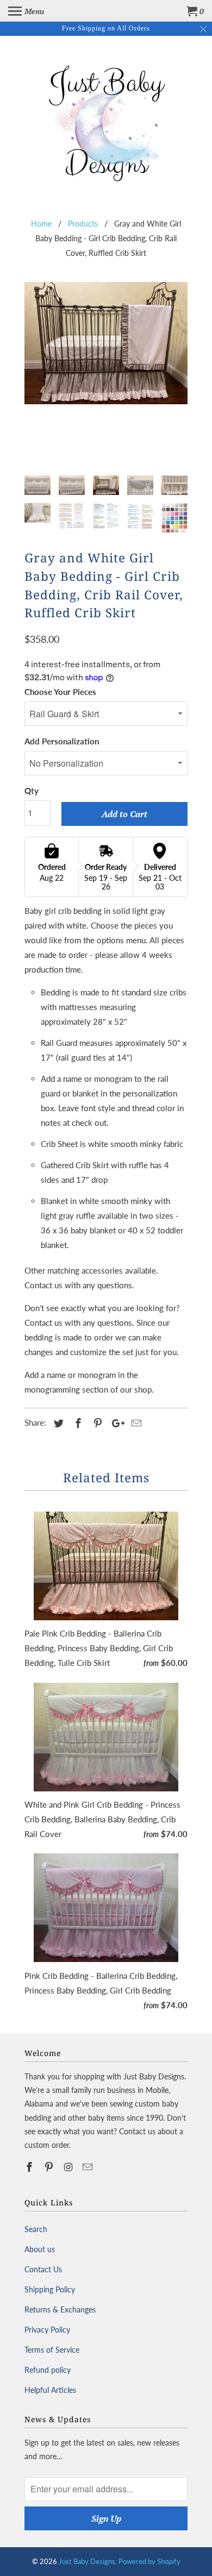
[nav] (26, 11)
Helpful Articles (50, 2390)
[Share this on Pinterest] (96, 1423)
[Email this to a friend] (135, 1423)
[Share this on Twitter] (57, 1423)
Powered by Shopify (149, 2561)
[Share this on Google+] (115, 1423)
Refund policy (48, 2370)
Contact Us (43, 2269)
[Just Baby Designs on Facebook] (30, 2167)
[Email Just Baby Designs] (89, 2167)
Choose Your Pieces (60, 692)
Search (36, 2229)
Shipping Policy (50, 2289)
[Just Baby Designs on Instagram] (70, 2167)
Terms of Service (52, 2350)
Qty (32, 791)
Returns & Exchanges (60, 2309)
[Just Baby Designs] (106, 121)
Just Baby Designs (87, 2561)
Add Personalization (62, 741)
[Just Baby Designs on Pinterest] (50, 2167)
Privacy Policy (47, 2330)
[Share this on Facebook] (77, 1423)
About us (40, 2249)
